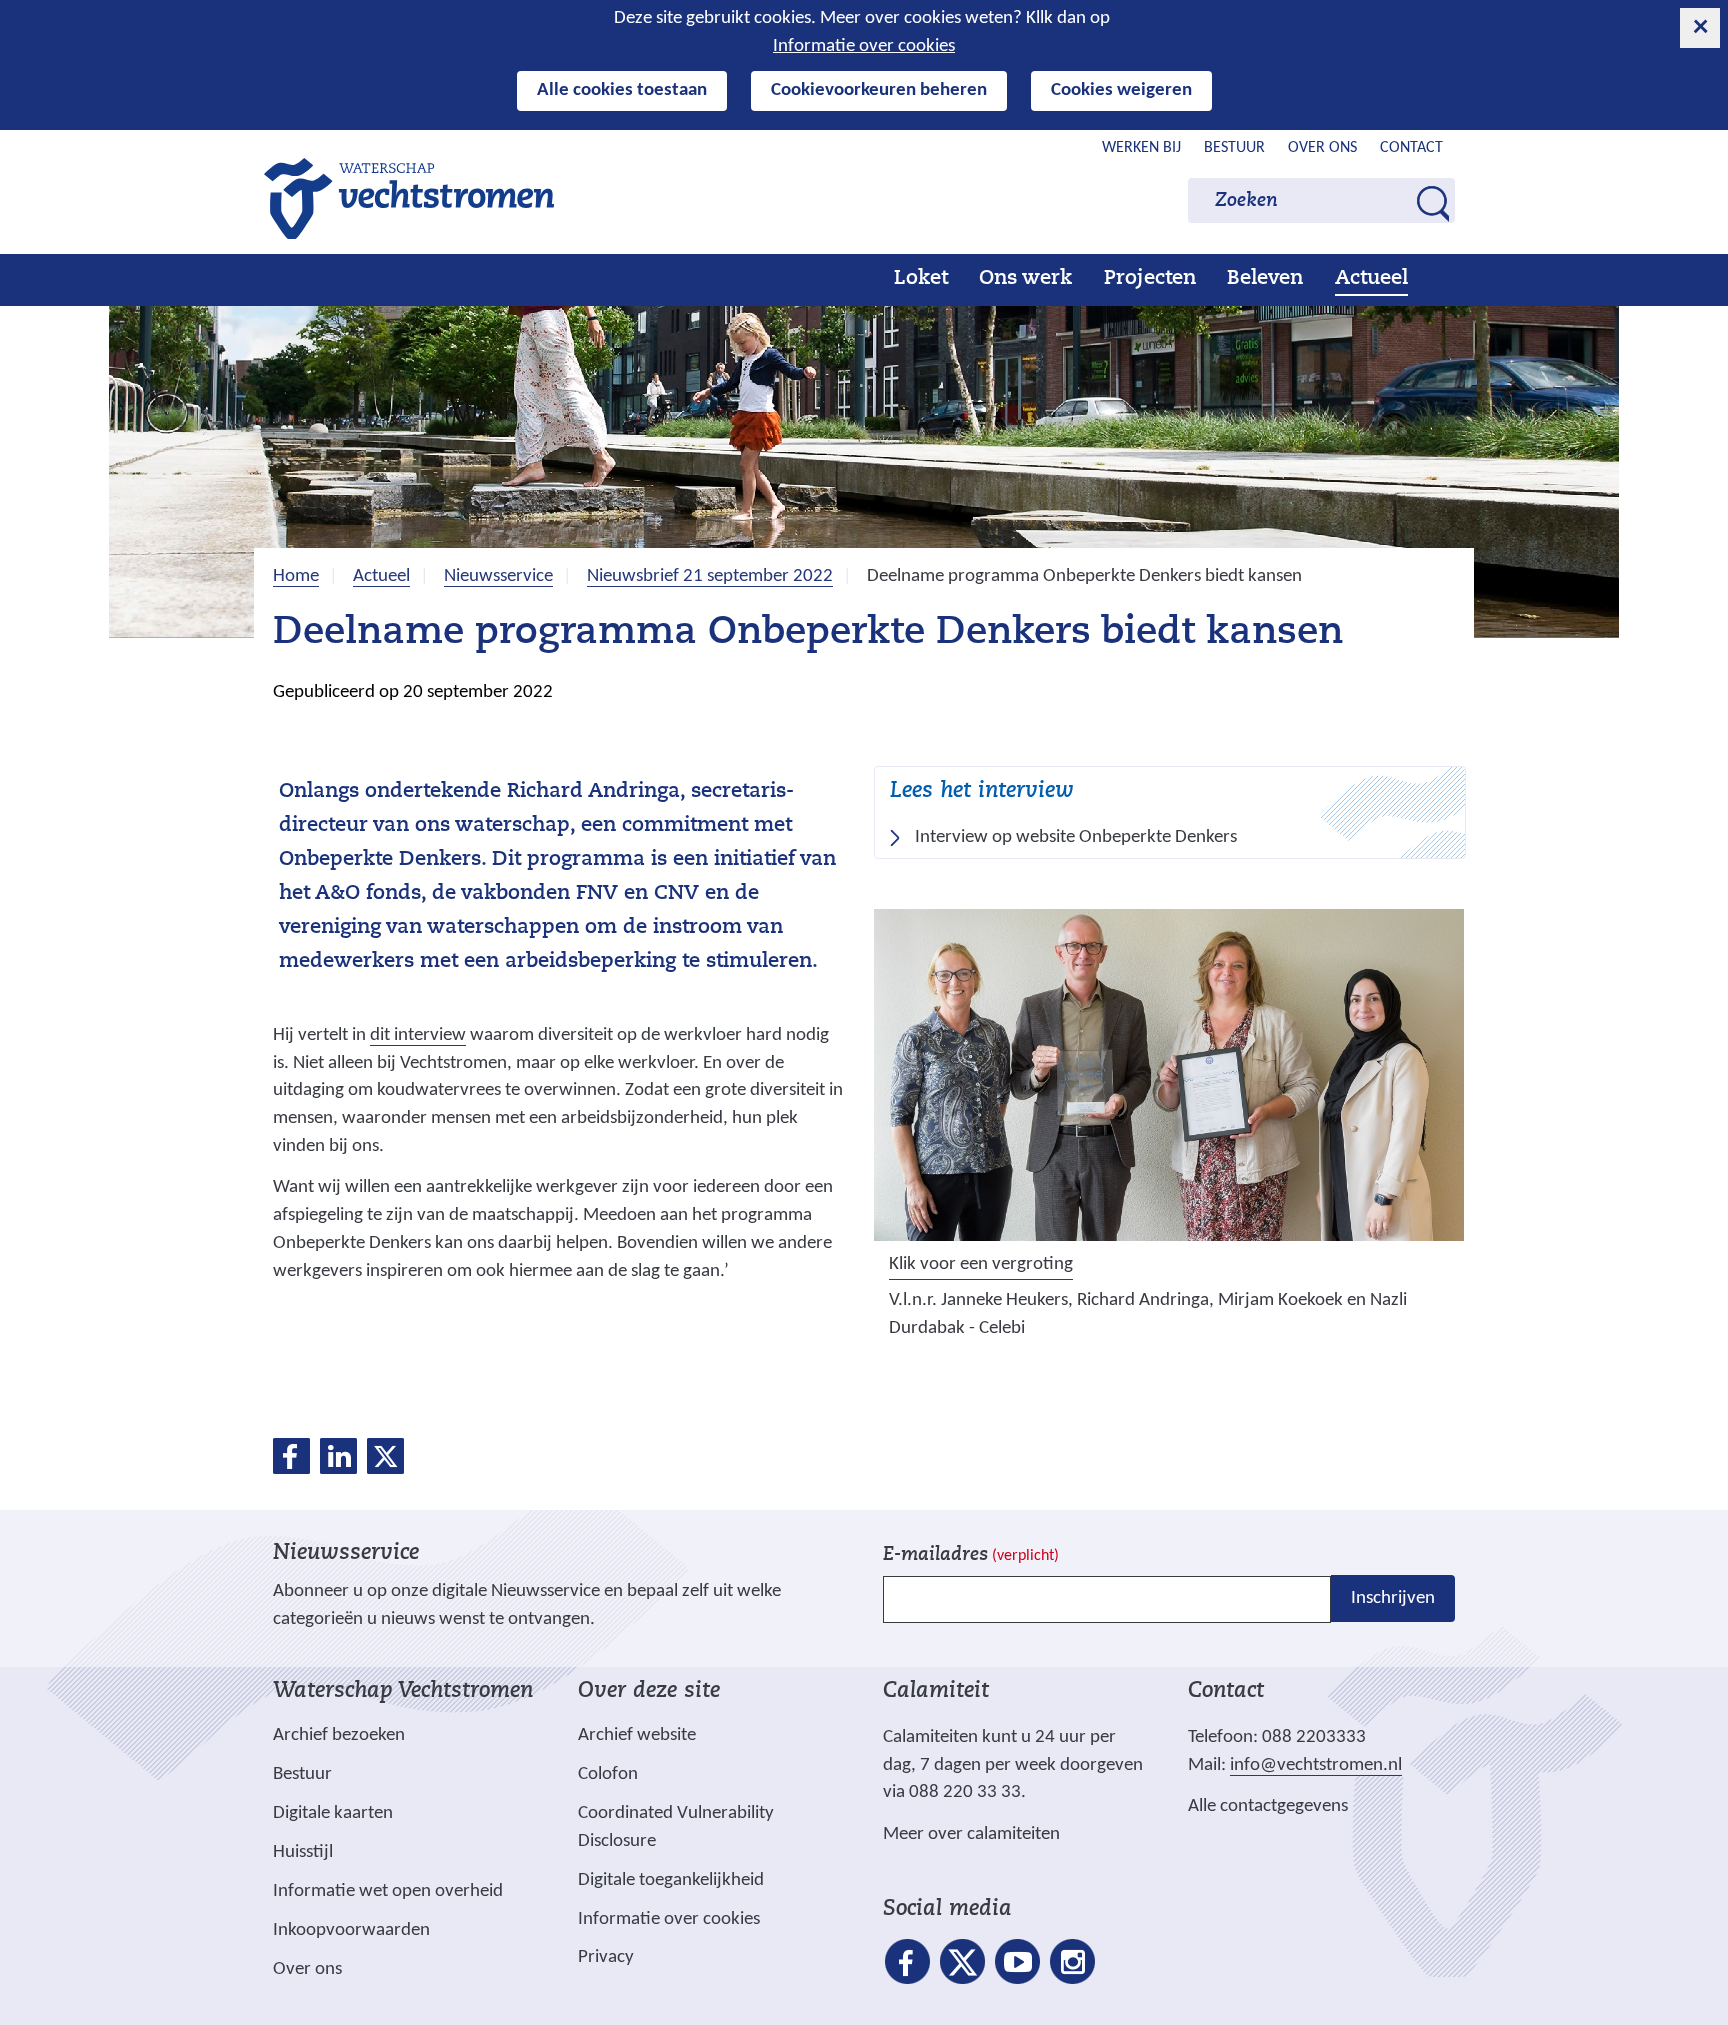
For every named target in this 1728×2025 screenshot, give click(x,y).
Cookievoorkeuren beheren (879, 90)
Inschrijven (1393, 1598)
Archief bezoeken (339, 1735)
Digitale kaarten (333, 1814)
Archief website (637, 1735)
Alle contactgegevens (1268, 1806)
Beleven (1265, 279)
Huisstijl (303, 1852)
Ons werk (1025, 279)
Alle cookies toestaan (622, 90)
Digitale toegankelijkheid (671, 1880)
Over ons (1322, 148)
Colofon (608, 1774)
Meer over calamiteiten (971, 1834)
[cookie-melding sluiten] (1700, 28)
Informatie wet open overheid (388, 1892)
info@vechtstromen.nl (1316, 1765)
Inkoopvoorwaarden (351, 1930)
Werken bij (1141, 148)
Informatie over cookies (864, 46)
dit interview (418, 1036)
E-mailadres (971, 1555)
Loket (921, 279)
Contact (1411, 148)
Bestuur (1234, 148)
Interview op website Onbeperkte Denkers (1082, 839)
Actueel (1371, 279)
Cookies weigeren (1121, 90)
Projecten (1150, 279)
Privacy (606, 1957)
